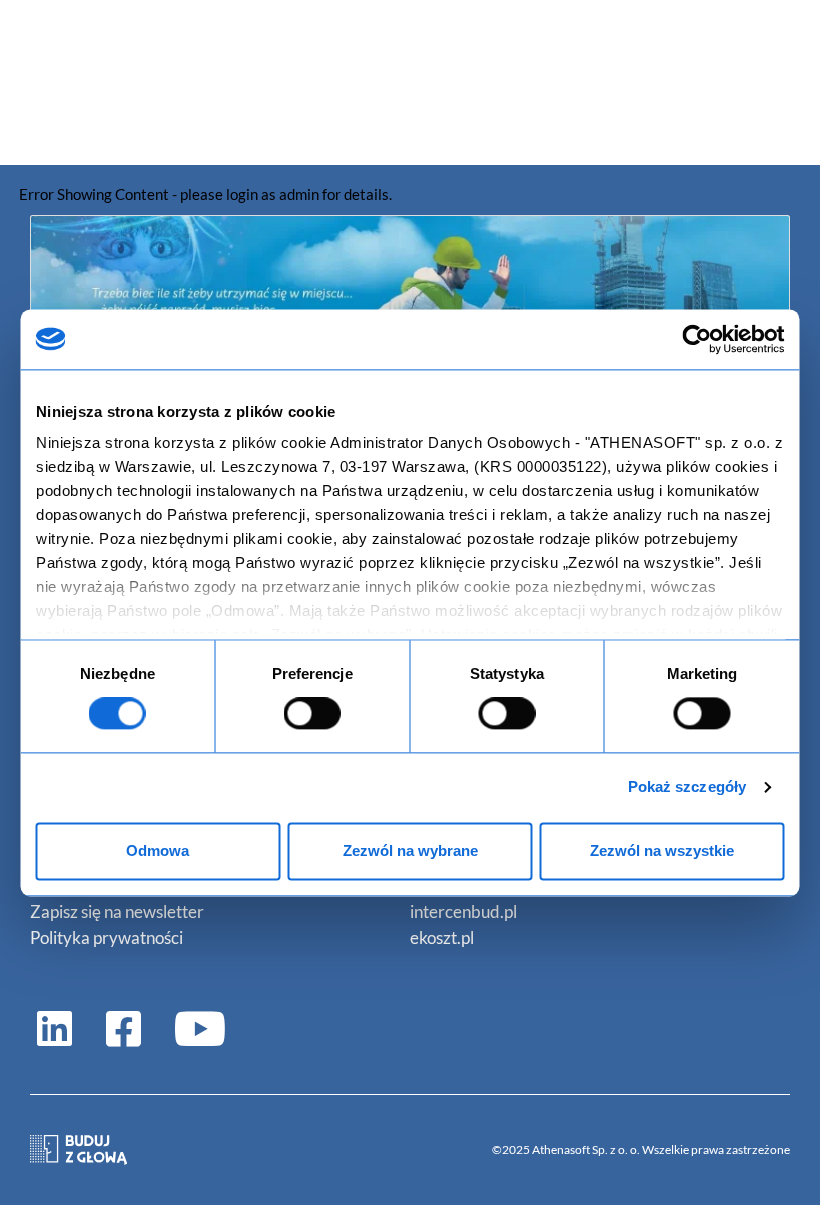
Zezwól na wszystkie (662, 850)
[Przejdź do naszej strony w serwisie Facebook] (123, 1027)
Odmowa (157, 850)
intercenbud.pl (463, 911)
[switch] (312, 714)
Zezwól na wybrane (410, 850)
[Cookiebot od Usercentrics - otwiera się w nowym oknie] (697, 339)
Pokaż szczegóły (687, 787)
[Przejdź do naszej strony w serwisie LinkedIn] (54, 1027)
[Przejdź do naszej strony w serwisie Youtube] (192, 1027)
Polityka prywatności (106, 937)
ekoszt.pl (442, 937)
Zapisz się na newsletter (117, 911)
